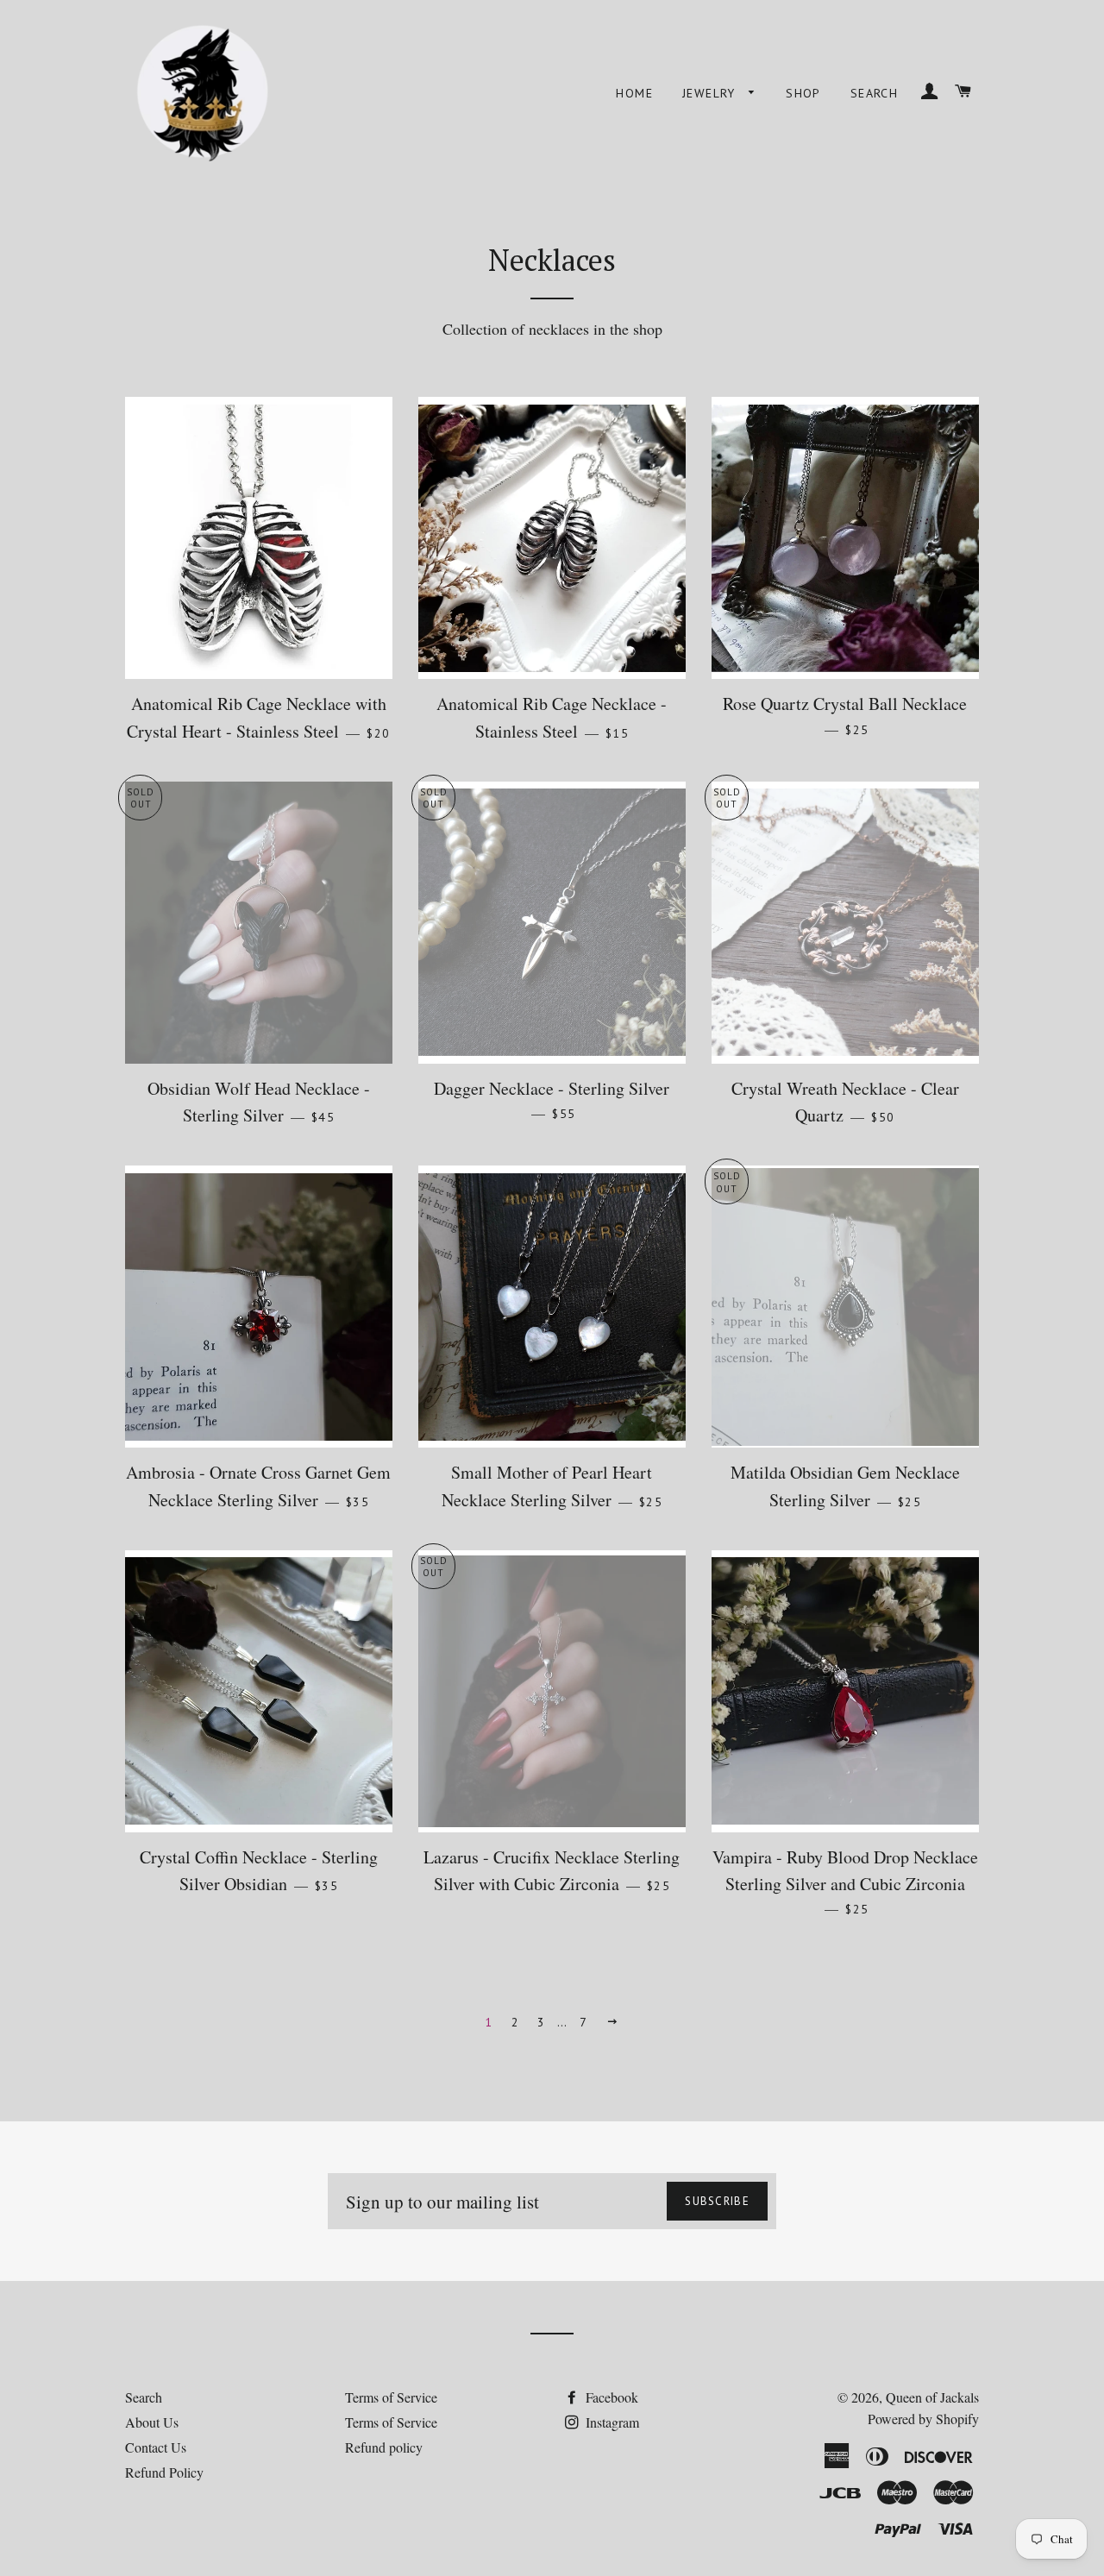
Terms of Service (391, 2397)
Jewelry (711, 93)
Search (874, 93)
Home (634, 93)
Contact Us (156, 2447)
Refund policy (384, 2447)
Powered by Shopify (923, 2419)
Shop (803, 93)
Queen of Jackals (932, 2397)
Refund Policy (164, 2472)
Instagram (611, 2422)
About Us (152, 2422)
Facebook (610, 2397)
